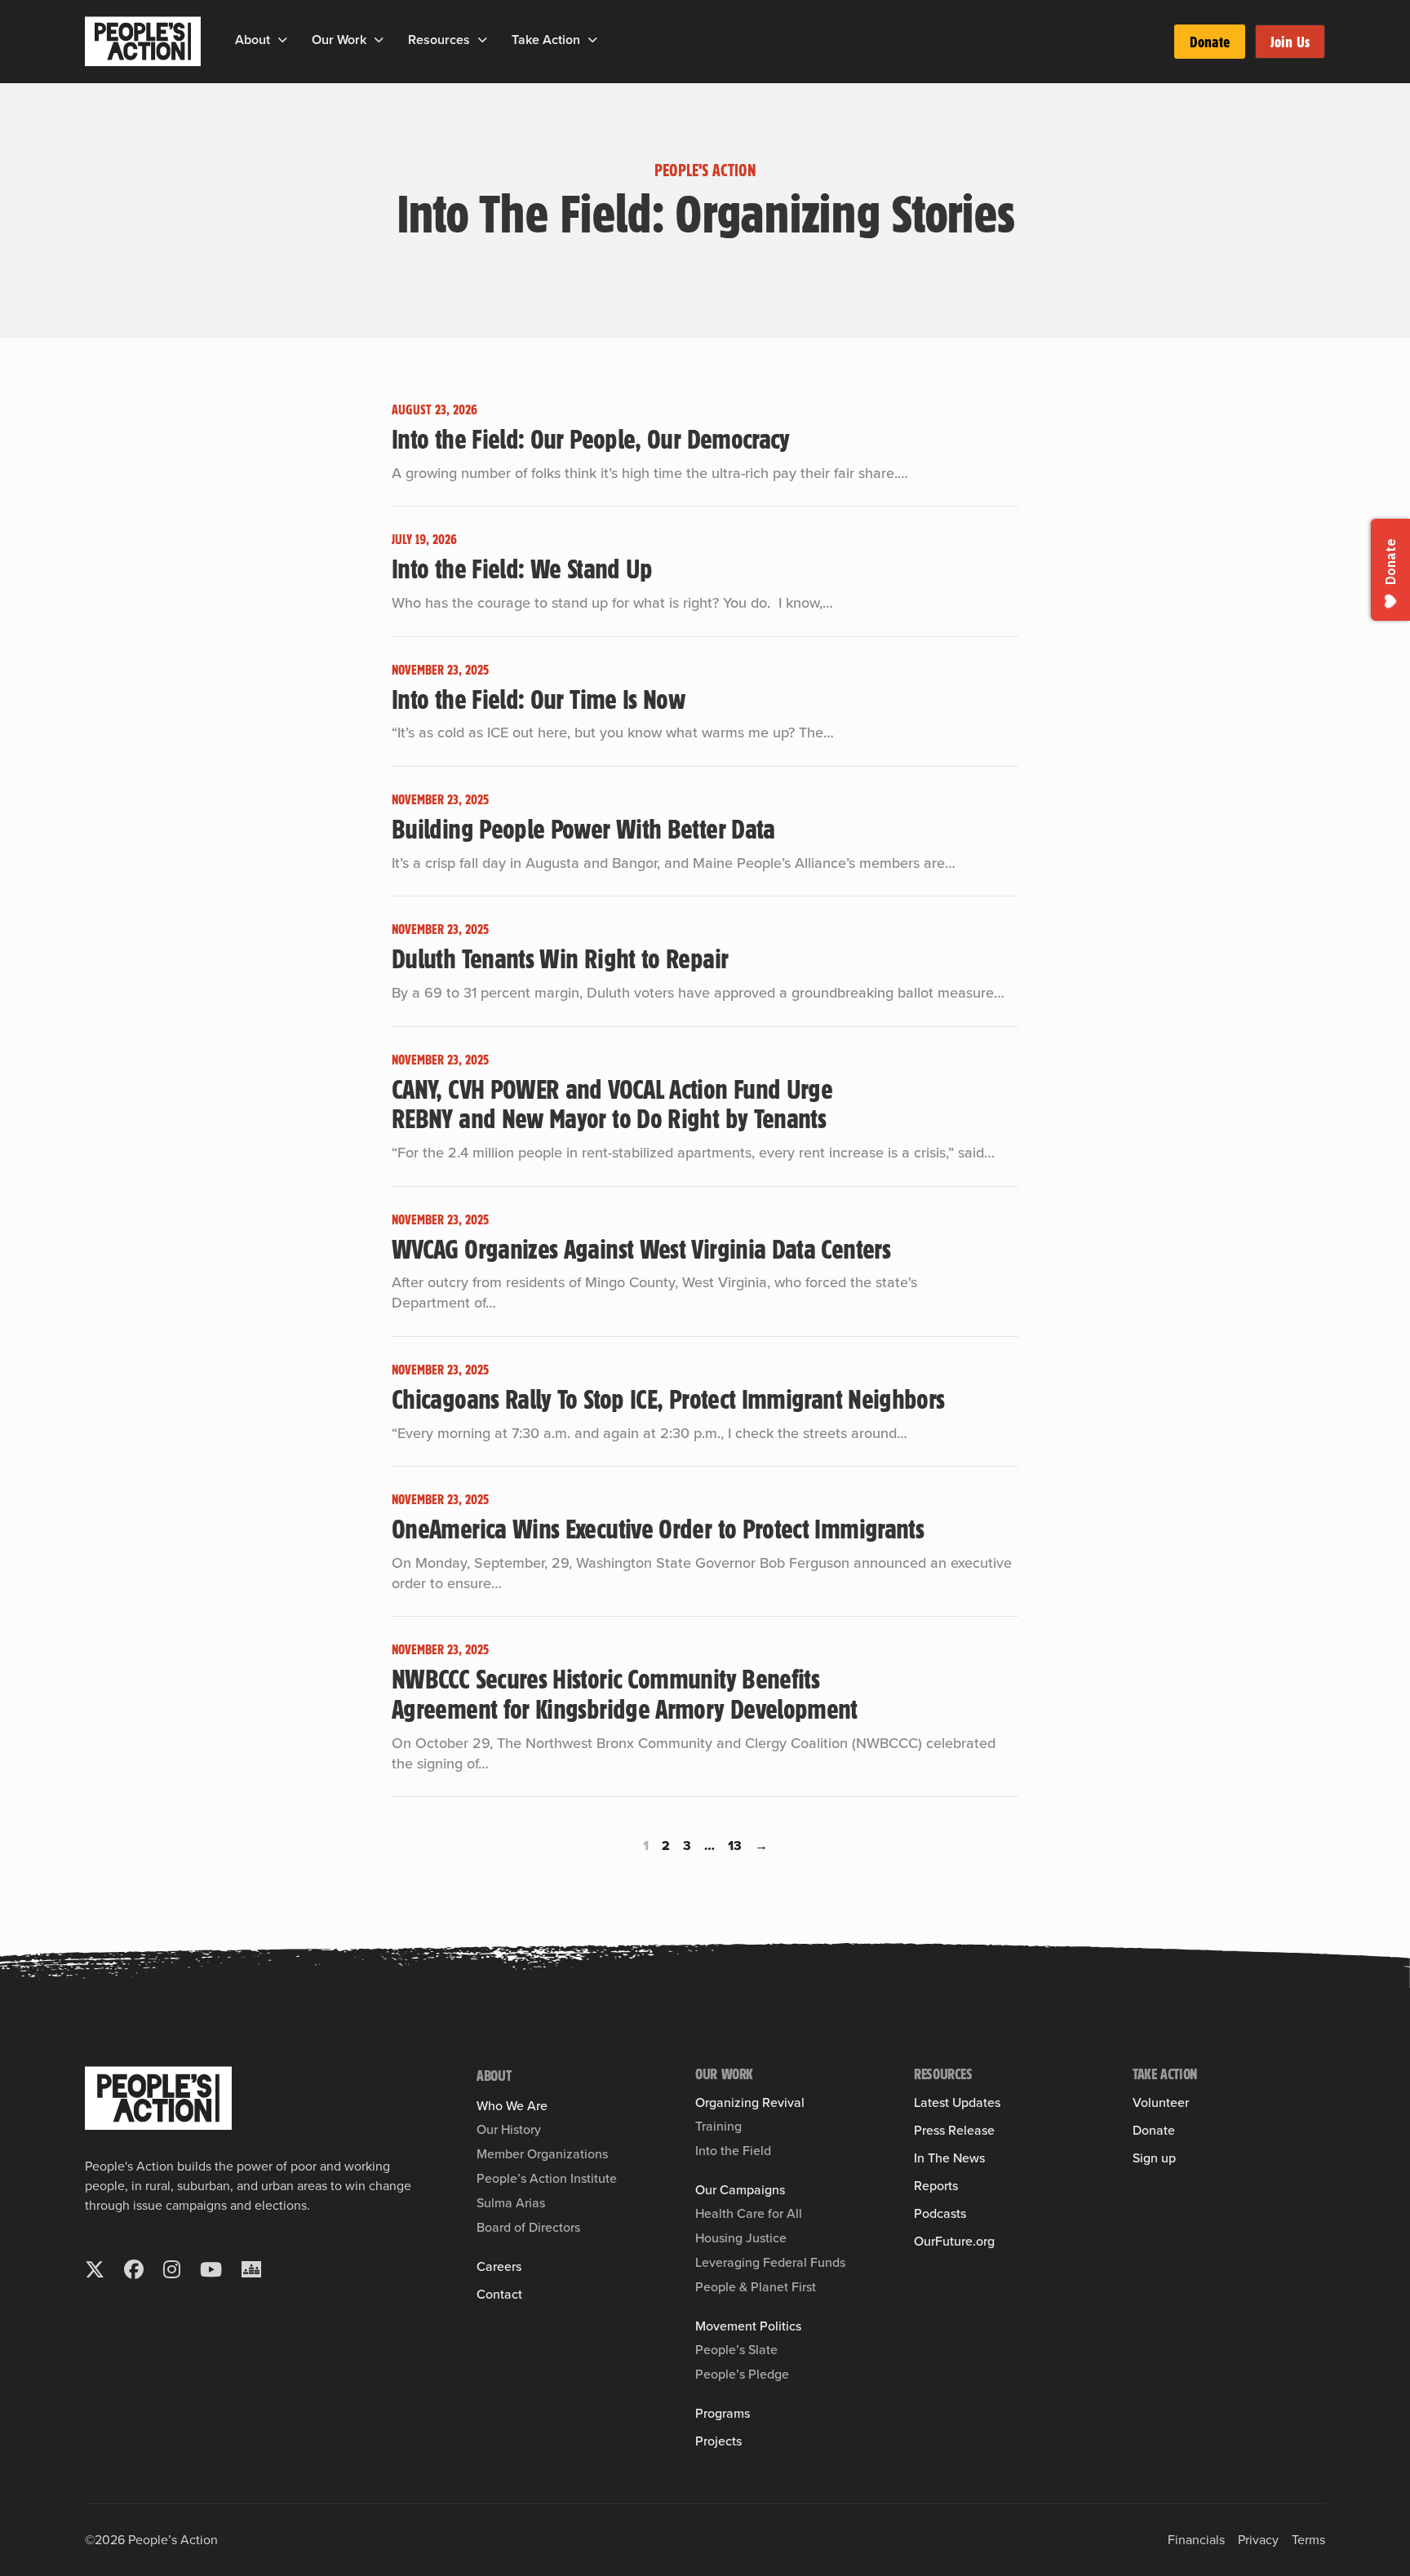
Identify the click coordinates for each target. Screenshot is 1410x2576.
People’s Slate (736, 2350)
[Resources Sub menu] (483, 40)
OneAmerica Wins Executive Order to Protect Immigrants (658, 1528)
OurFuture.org (954, 2242)
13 (735, 1846)
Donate (1210, 42)
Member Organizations (542, 2154)
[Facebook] (134, 2269)
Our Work (339, 40)
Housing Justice (741, 2238)
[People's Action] (158, 2098)
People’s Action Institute (547, 2178)
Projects (718, 2441)
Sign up (1154, 2158)
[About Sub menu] (283, 40)
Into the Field (733, 2151)
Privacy (1258, 2540)
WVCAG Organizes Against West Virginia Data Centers (644, 1248)
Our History (509, 2129)
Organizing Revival (750, 2103)
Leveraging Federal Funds (770, 2262)
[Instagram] (172, 2269)
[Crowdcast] (251, 2269)
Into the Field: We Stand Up (522, 568)
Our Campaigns (740, 2190)
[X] (95, 2269)
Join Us (1290, 42)
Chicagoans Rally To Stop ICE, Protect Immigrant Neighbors (671, 1398)
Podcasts (940, 2214)
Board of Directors (528, 2227)
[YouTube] (211, 2269)
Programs (723, 2414)
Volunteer (1161, 2103)
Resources (439, 40)
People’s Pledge (742, 2374)
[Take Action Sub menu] (593, 40)
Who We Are (512, 2106)
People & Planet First (756, 2287)
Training (718, 2126)
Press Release (954, 2131)
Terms (1308, 2540)
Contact (499, 2295)
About (253, 40)
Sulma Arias (511, 2203)
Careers (499, 2267)
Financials (1196, 2540)
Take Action (546, 40)
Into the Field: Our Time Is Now (538, 698)
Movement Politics (748, 2326)
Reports (936, 2186)
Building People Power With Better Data (583, 828)
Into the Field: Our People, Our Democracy (591, 438)
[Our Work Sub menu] (379, 40)
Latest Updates (957, 2103)
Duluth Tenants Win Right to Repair (560, 958)
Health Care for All (749, 2213)
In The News (949, 2158)
